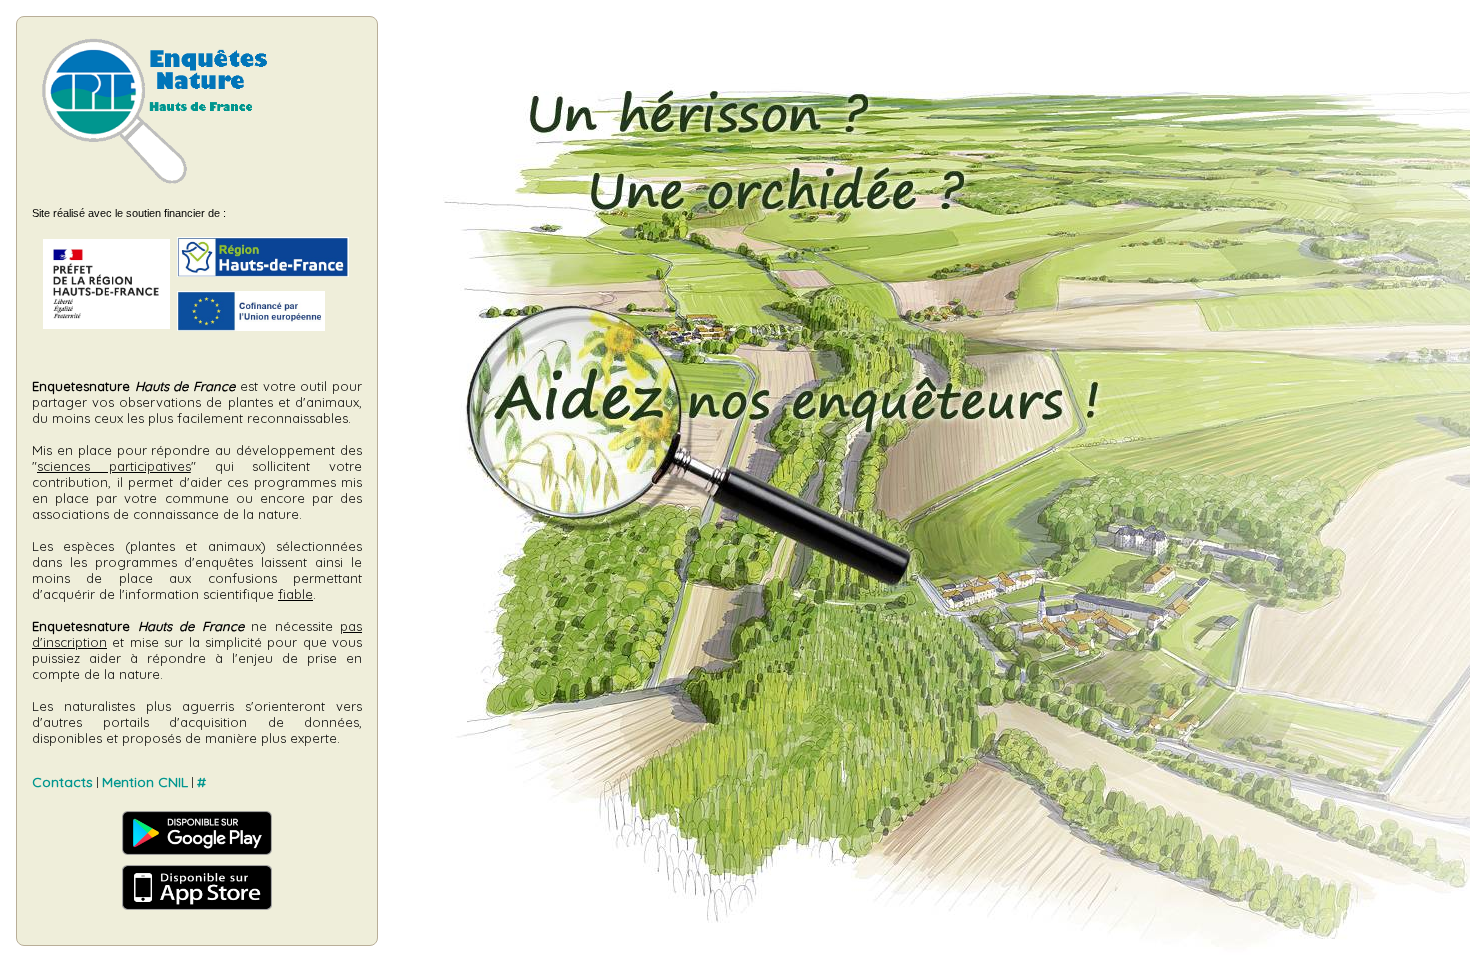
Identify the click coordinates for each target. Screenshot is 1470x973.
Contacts (62, 782)
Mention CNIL (145, 782)
